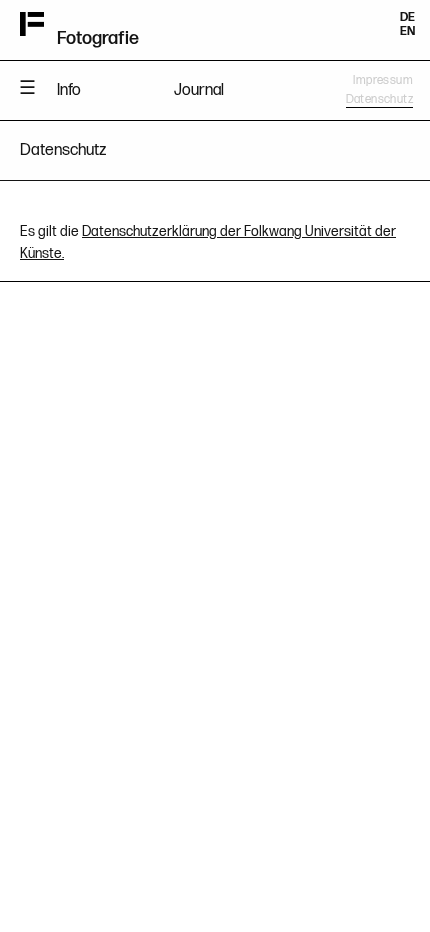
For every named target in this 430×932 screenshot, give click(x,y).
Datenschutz (379, 99)
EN (407, 31)
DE (407, 17)
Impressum (383, 80)
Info (69, 90)
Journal (199, 90)
